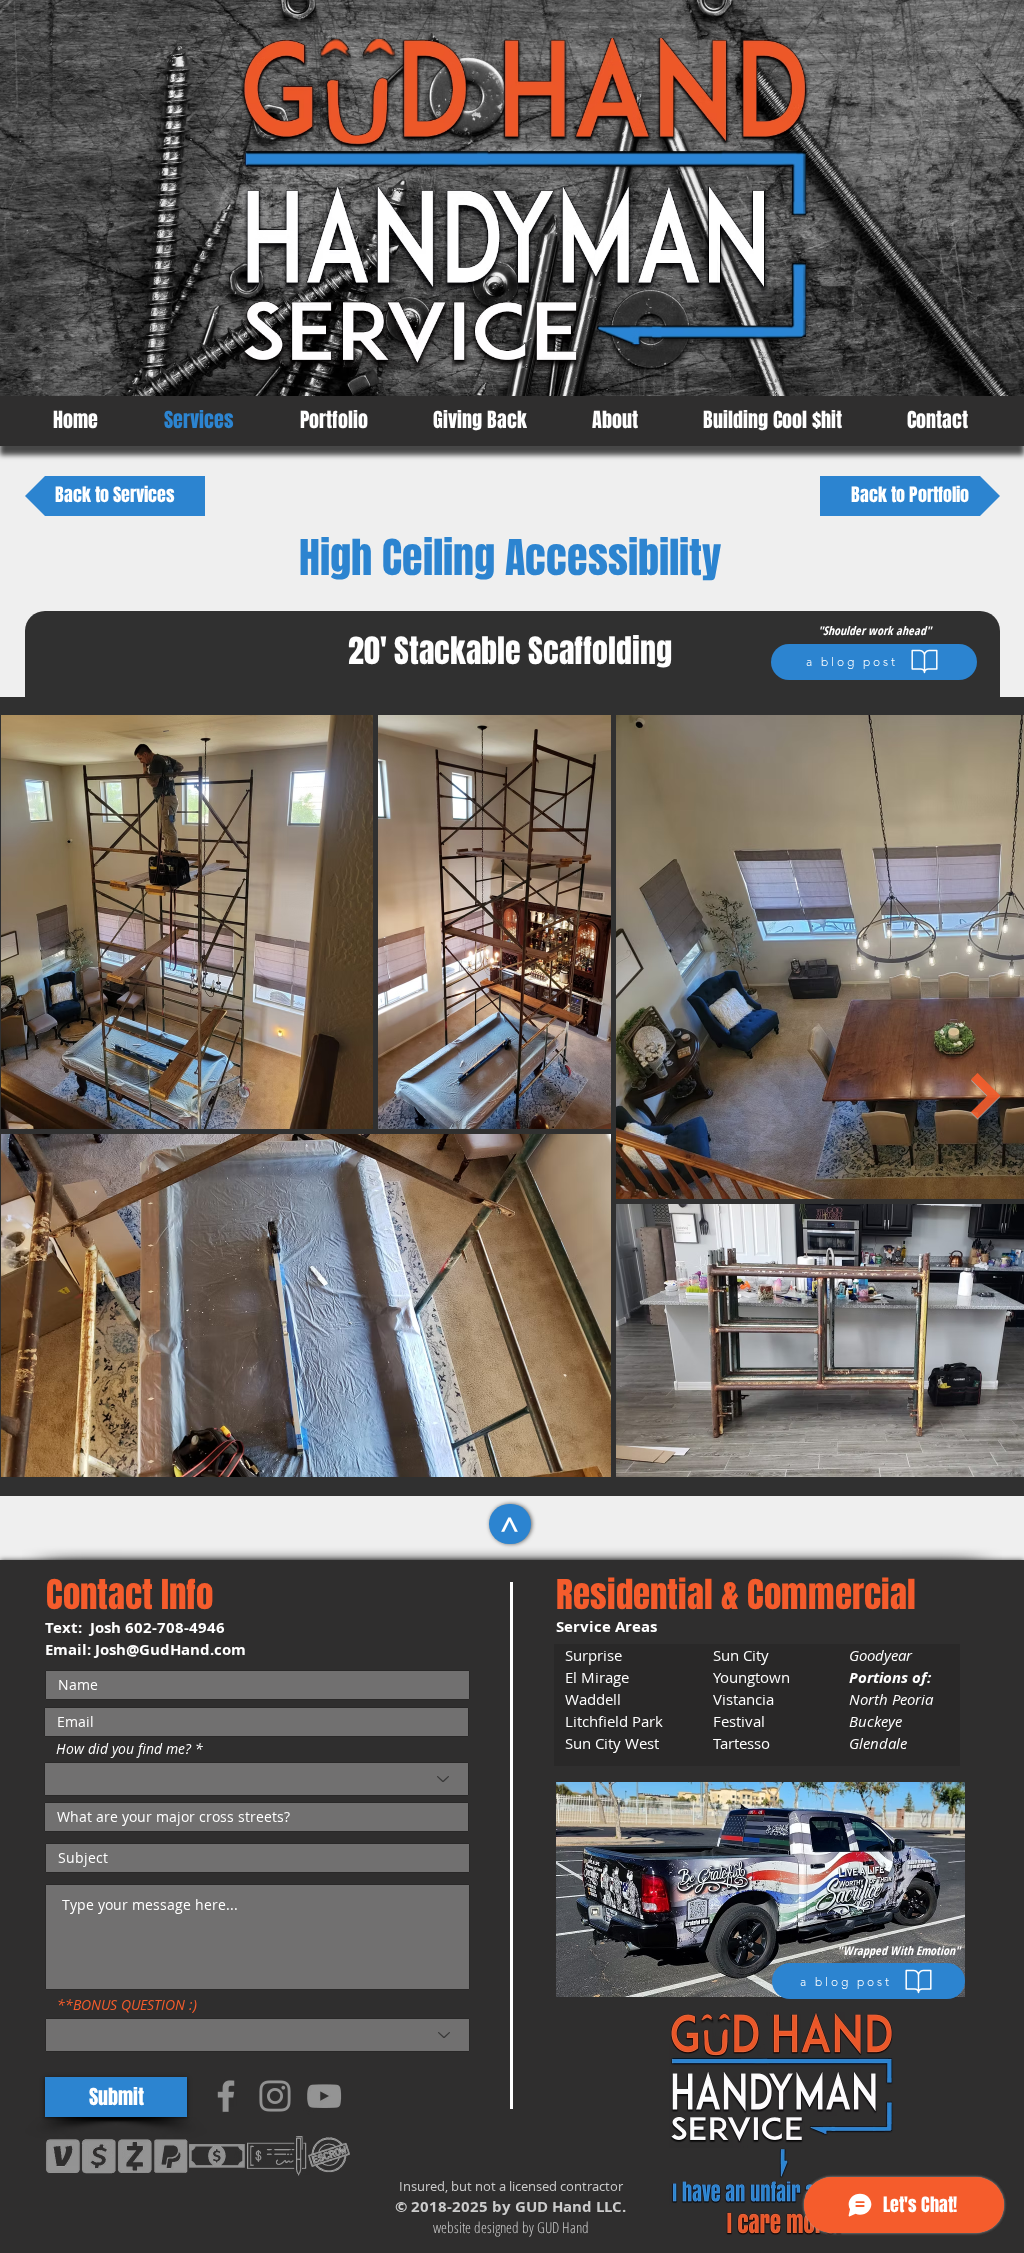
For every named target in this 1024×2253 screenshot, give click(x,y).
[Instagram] (275, 2096)
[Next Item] (986, 1096)
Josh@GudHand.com (170, 1649)
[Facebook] (226, 2096)
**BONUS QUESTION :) (127, 2005)
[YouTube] (324, 2096)
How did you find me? (123, 1749)
